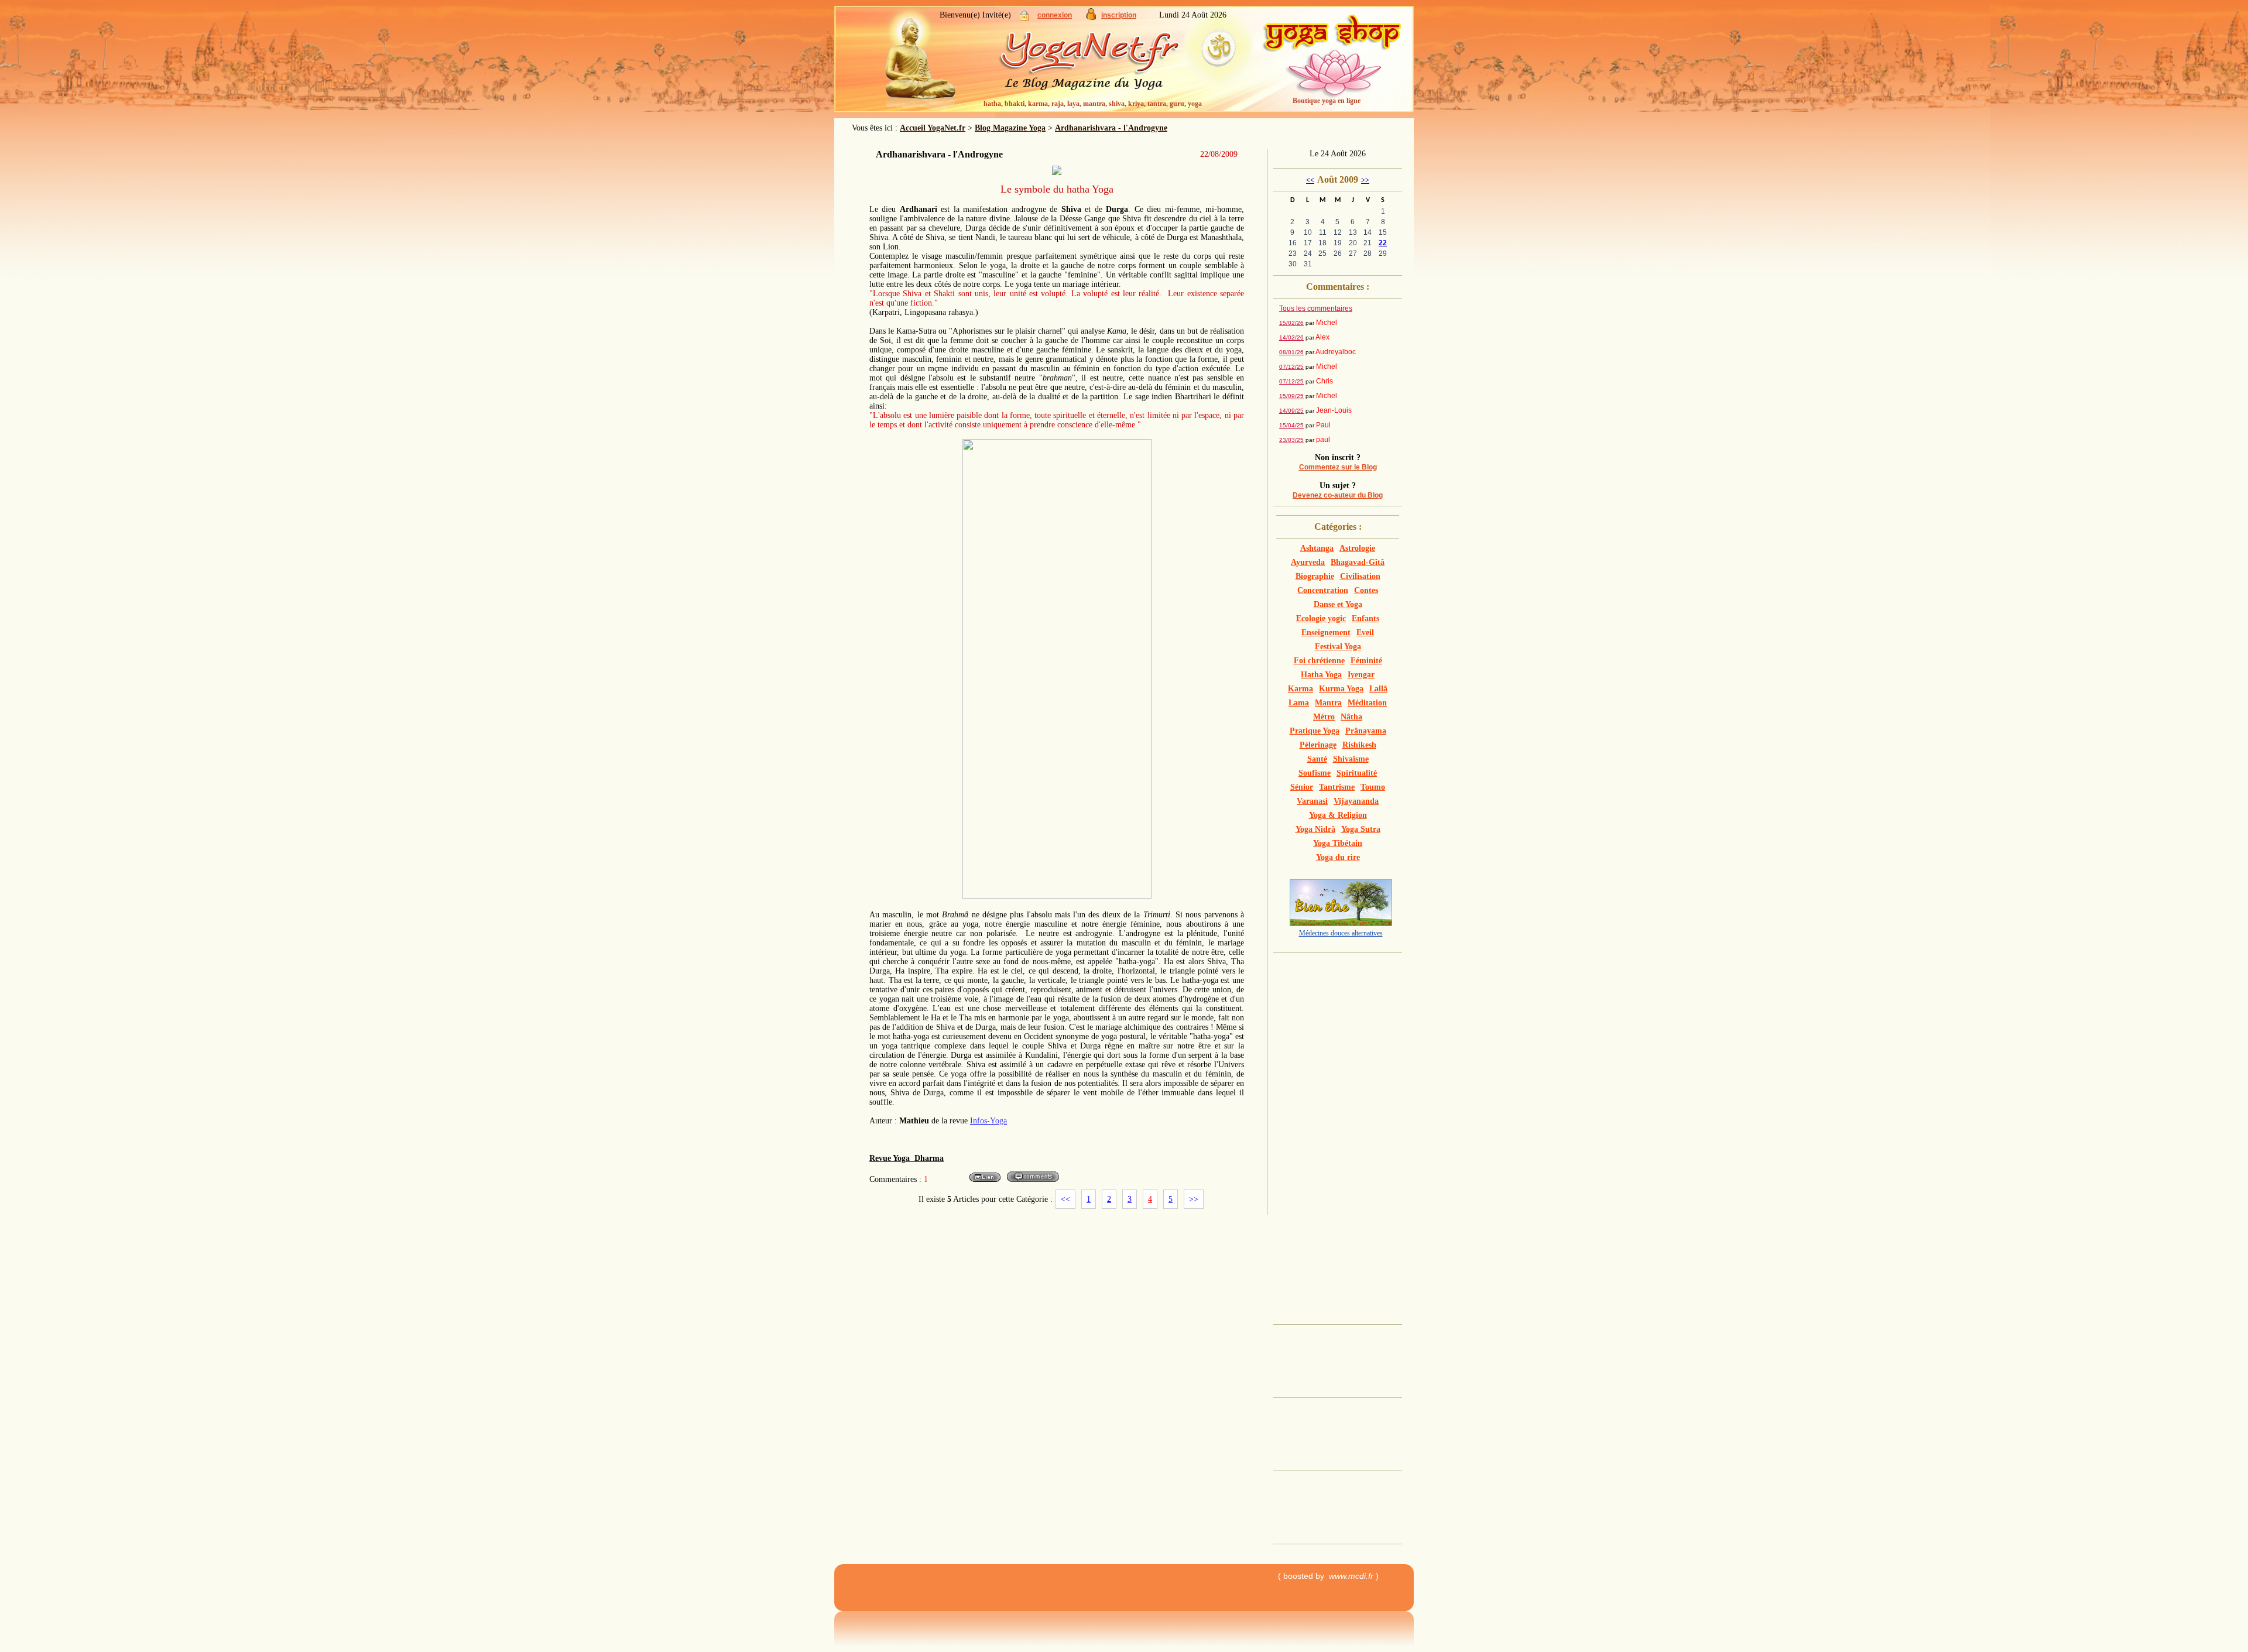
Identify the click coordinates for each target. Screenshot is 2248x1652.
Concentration (1323, 590)
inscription (1119, 15)
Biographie (1315, 576)
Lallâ (1378, 689)
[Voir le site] (985, 1181)
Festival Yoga (1338, 647)
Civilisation (1360, 576)
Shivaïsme (1351, 759)
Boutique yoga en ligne (1327, 101)
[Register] (1091, 17)
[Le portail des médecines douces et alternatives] (1341, 923)
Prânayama (1366, 731)
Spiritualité (1357, 773)
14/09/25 (1291, 411)
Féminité (1366, 661)
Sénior (1302, 787)
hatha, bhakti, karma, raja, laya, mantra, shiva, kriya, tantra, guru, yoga (1093, 104)
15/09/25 (1291, 396)
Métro (1324, 717)
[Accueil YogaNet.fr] (913, 61)
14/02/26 (1291, 337)
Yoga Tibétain (1338, 843)
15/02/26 (1291, 323)
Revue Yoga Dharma (907, 1158)
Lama (1299, 703)
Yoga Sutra (1361, 829)
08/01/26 (1291, 352)
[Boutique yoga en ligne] (1332, 64)
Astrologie (1357, 548)
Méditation (1367, 703)
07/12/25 (1291, 367)
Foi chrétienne (1319, 661)
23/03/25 (1291, 440)
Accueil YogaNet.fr (933, 128)
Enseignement (1326, 633)
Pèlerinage (1318, 745)
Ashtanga (1317, 548)
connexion (1055, 15)
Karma (1301, 689)
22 (1383, 243)
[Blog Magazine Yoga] (1112, 64)
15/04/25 (1291, 425)
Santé (1317, 759)
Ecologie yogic (1321, 618)
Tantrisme (1337, 787)
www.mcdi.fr (1351, 1576)
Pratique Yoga (1315, 731)
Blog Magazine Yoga (1010, 128)
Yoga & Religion (1338, 815)
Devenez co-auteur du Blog (1338, 495)
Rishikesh (1359, 745)
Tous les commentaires (1316, 309)
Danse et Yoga (1338, 604)
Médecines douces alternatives (1341, 933)
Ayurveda (1308, 562)
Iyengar (1361, 675)
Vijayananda (1356, 801)
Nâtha (1351, 717)
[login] (1024, 18)
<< (1065, 1199)
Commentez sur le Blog (1338, 467)
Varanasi (1312, 801)
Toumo (1373, 787)
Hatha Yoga (1321, 675)
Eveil (1365, 633)
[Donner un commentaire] (1032, 1181)
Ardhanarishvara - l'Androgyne (1111, 128)
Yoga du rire (1338, 857)
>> (1194, 1199)
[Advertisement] (1342, 1135)
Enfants (1365, 618)
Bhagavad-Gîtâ (1358, 562)
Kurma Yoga (1341, 689)
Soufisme (1315, 773)
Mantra (1328, 703)
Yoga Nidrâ (1315, 829)
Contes (1366, 590)
